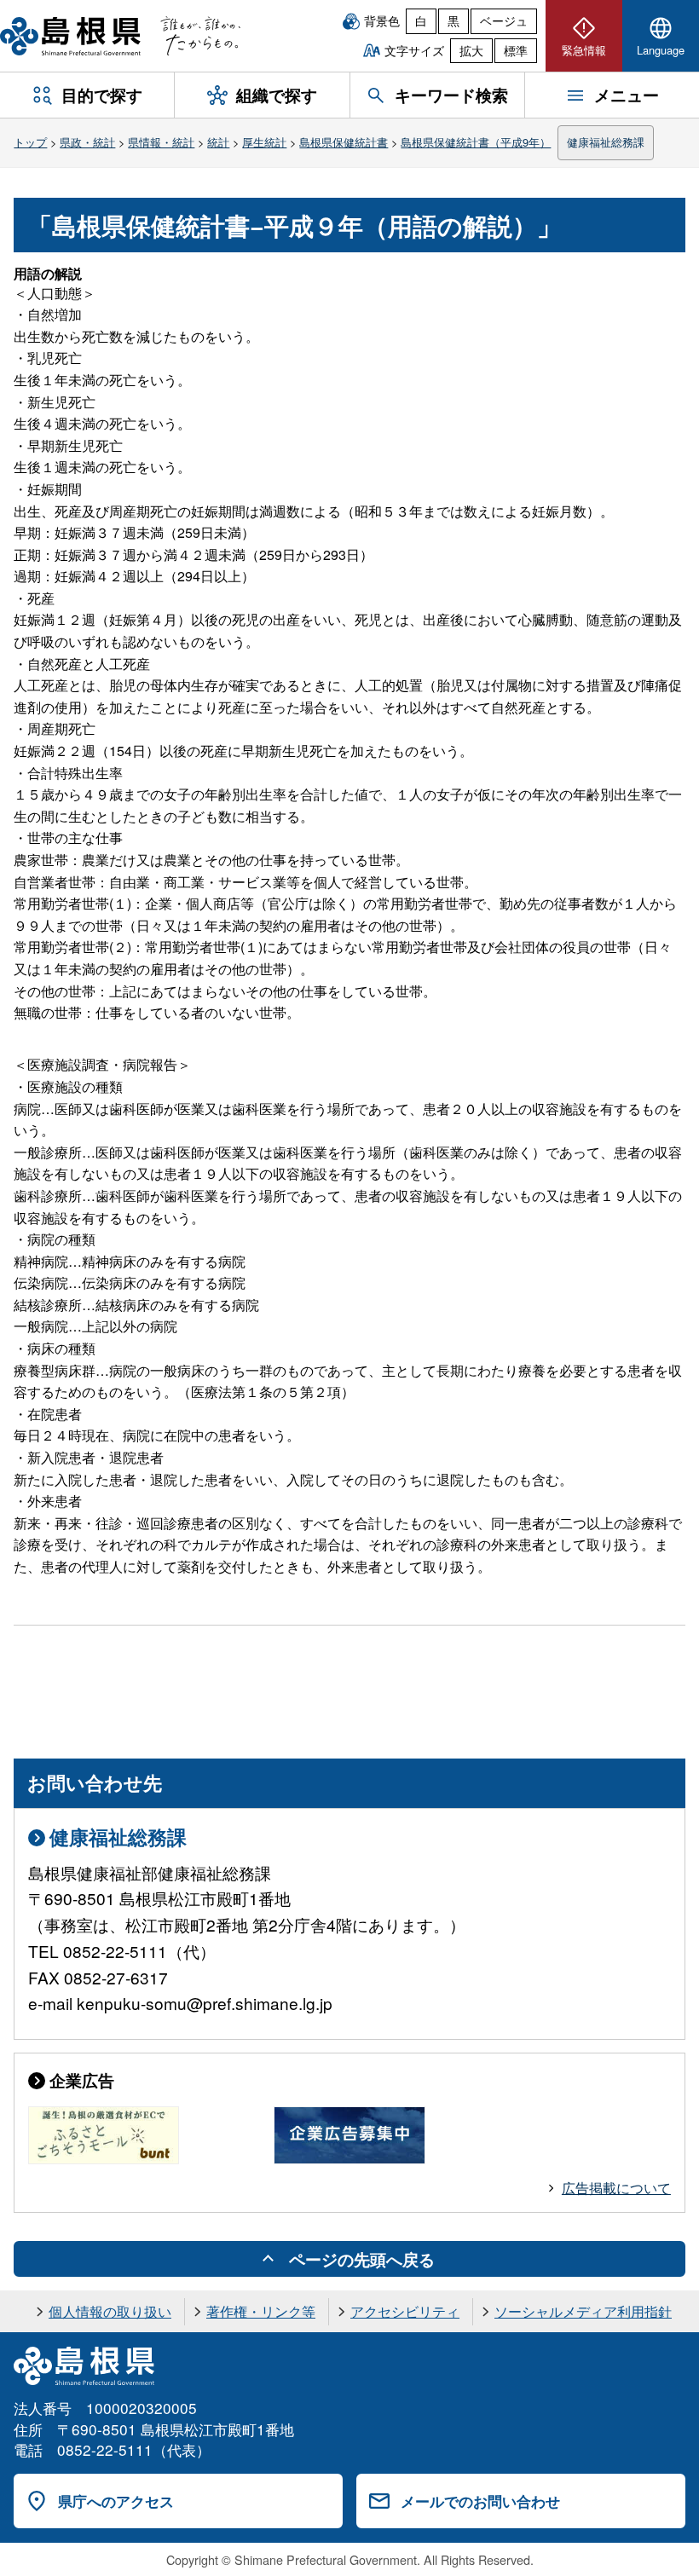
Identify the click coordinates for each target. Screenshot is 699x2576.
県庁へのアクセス (116, 2501)
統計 (218, 142)
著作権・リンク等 (261, 2311)
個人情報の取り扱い (110, 2311)
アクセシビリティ (405, 2311)
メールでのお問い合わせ (480, 2501)
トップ (30, 142)
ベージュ (504, 20)
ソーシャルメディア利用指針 (583, 2311)
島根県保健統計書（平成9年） (476, 142)
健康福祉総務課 (606, 142)
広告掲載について (616, 2188)
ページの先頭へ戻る (362, 2259)
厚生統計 (264, 142)
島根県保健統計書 (344, 142)
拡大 (471, 50)
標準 (516, 50)
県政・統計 (87, 142)
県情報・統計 (161, 142)
